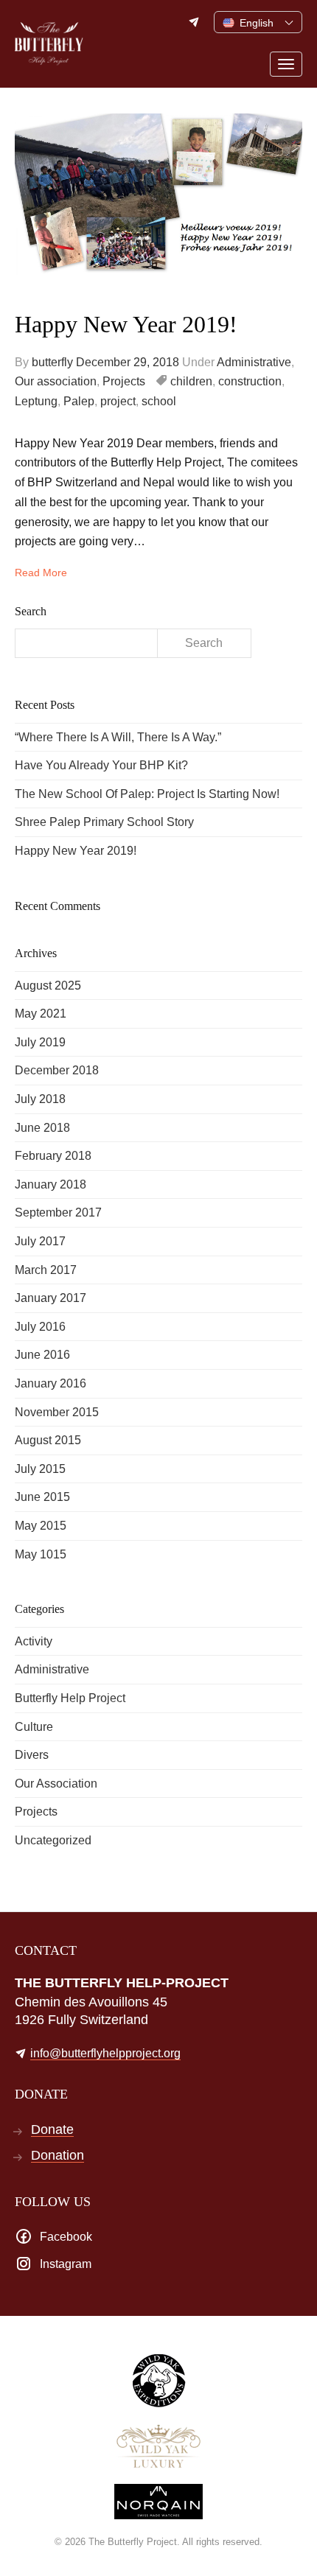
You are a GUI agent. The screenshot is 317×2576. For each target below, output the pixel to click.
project (118, 401)
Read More (41, 573)
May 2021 (41, 1014)
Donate (52, 2130)
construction (250, 381)
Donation (58, 2156)
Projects (124, 381)
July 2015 (40, 1469)
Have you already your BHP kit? (101, 765)
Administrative (254, 362)
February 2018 (53, 1156)
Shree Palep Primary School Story (104, 822)
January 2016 (50, 1383)
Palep (79, 401)
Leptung (36, 401)
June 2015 (42, 1497)
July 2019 (40, 1042)
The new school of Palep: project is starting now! (147, 794)
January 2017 (50, 1298)
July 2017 (40, 1241)
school (159, 401)
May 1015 (41, 1554)
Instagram (66, 2264)
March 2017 (46, 1270)
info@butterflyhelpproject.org (195, 22)
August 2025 (48, 986)
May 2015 (41, 1526)
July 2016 (40, 1327)
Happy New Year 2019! (126, 324)
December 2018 (57, 1070)
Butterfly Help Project (70, 1698)
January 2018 (50, 1184)
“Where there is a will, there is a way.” (118, 737)
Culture (34, 1727)
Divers (32, 1755)
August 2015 (48, 1440)
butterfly (52, 362)
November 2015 (57, 1412)
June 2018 (42, 1128)
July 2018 (40, 1099)
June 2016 (42, 1355)
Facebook (66, 2237)
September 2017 (58, 1212)
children (191, 381)
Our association (56, 381)
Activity (34, 1641)
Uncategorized (53, 1840)
